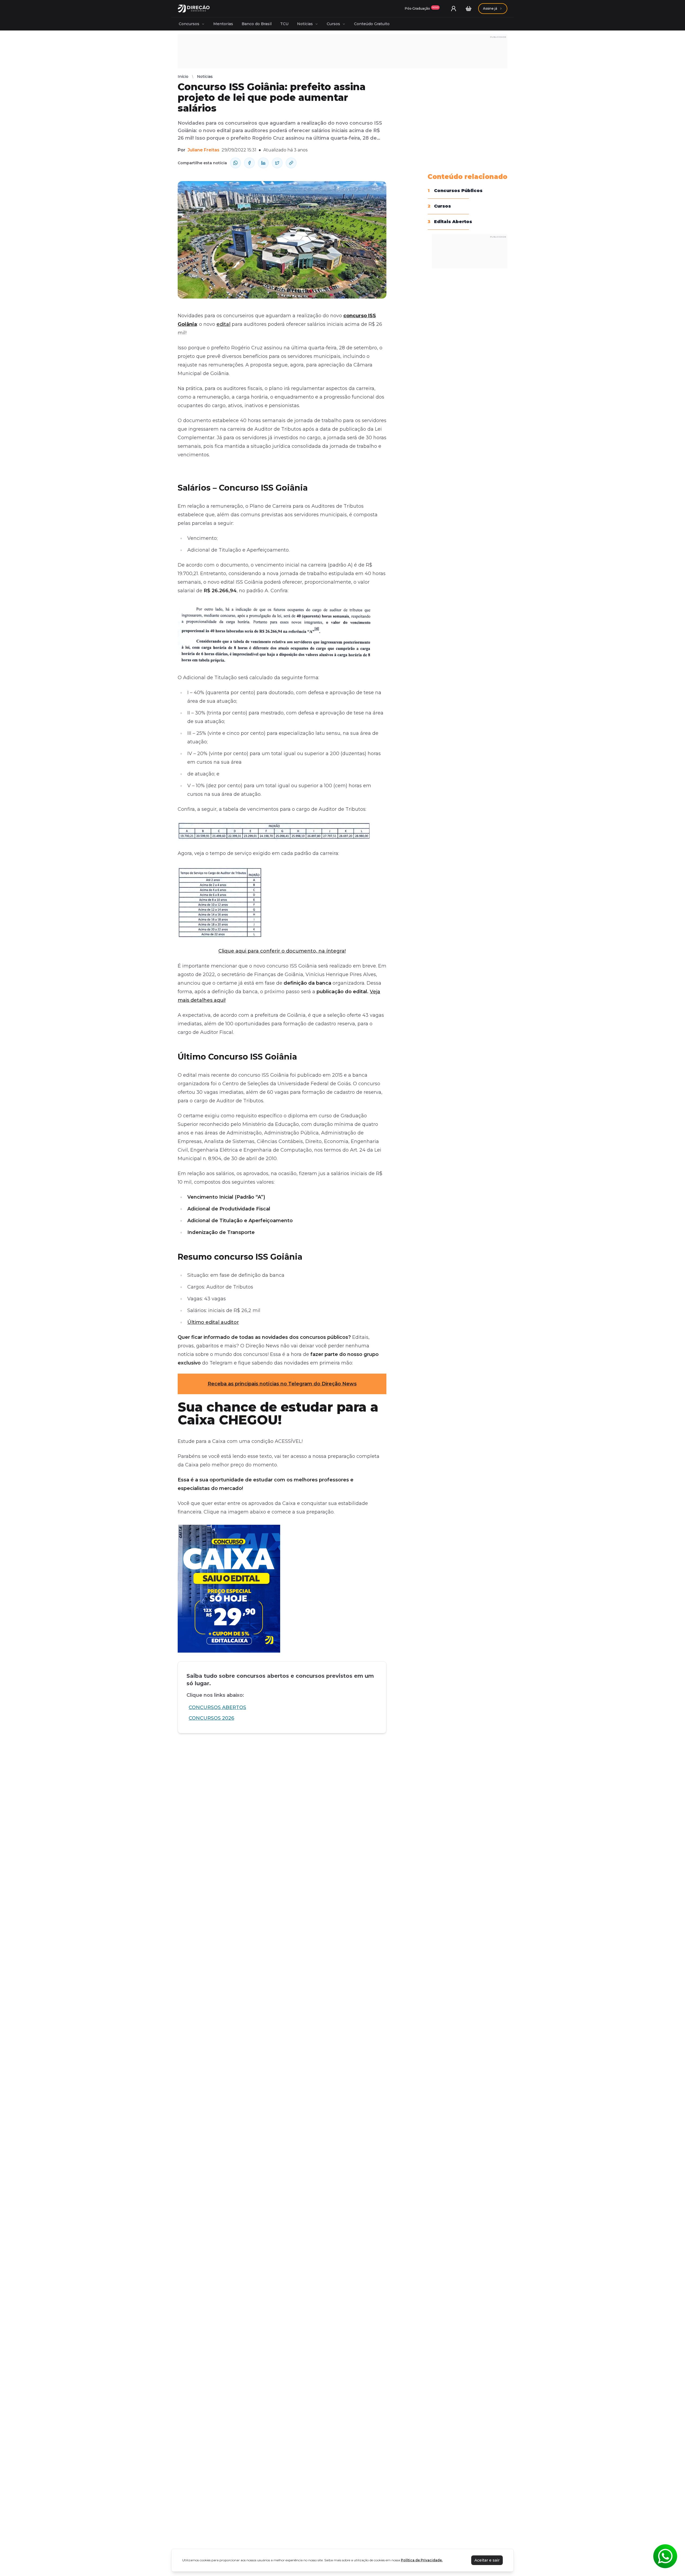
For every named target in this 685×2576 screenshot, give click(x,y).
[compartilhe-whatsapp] (235, 163)
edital (223, 324)
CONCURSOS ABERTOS (217, 1707)
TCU (284, 24)
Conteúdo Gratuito (372, 24)
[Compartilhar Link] (291, 163)
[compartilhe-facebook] (249, 163)
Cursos (333, 24)
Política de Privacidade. (422, 2560)
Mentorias (223, 24)
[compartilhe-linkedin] (263, 163)
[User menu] (454, 9)
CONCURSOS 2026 (211, 1718)
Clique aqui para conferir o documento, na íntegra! (282, 951)
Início (183, 77)
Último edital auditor (213, 1322)
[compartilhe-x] (277, 163)
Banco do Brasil (257, 24)
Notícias (305, 24)
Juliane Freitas (203, 150)
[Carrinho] (469, 9)
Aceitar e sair (487, 2560)
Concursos (189, 24)
